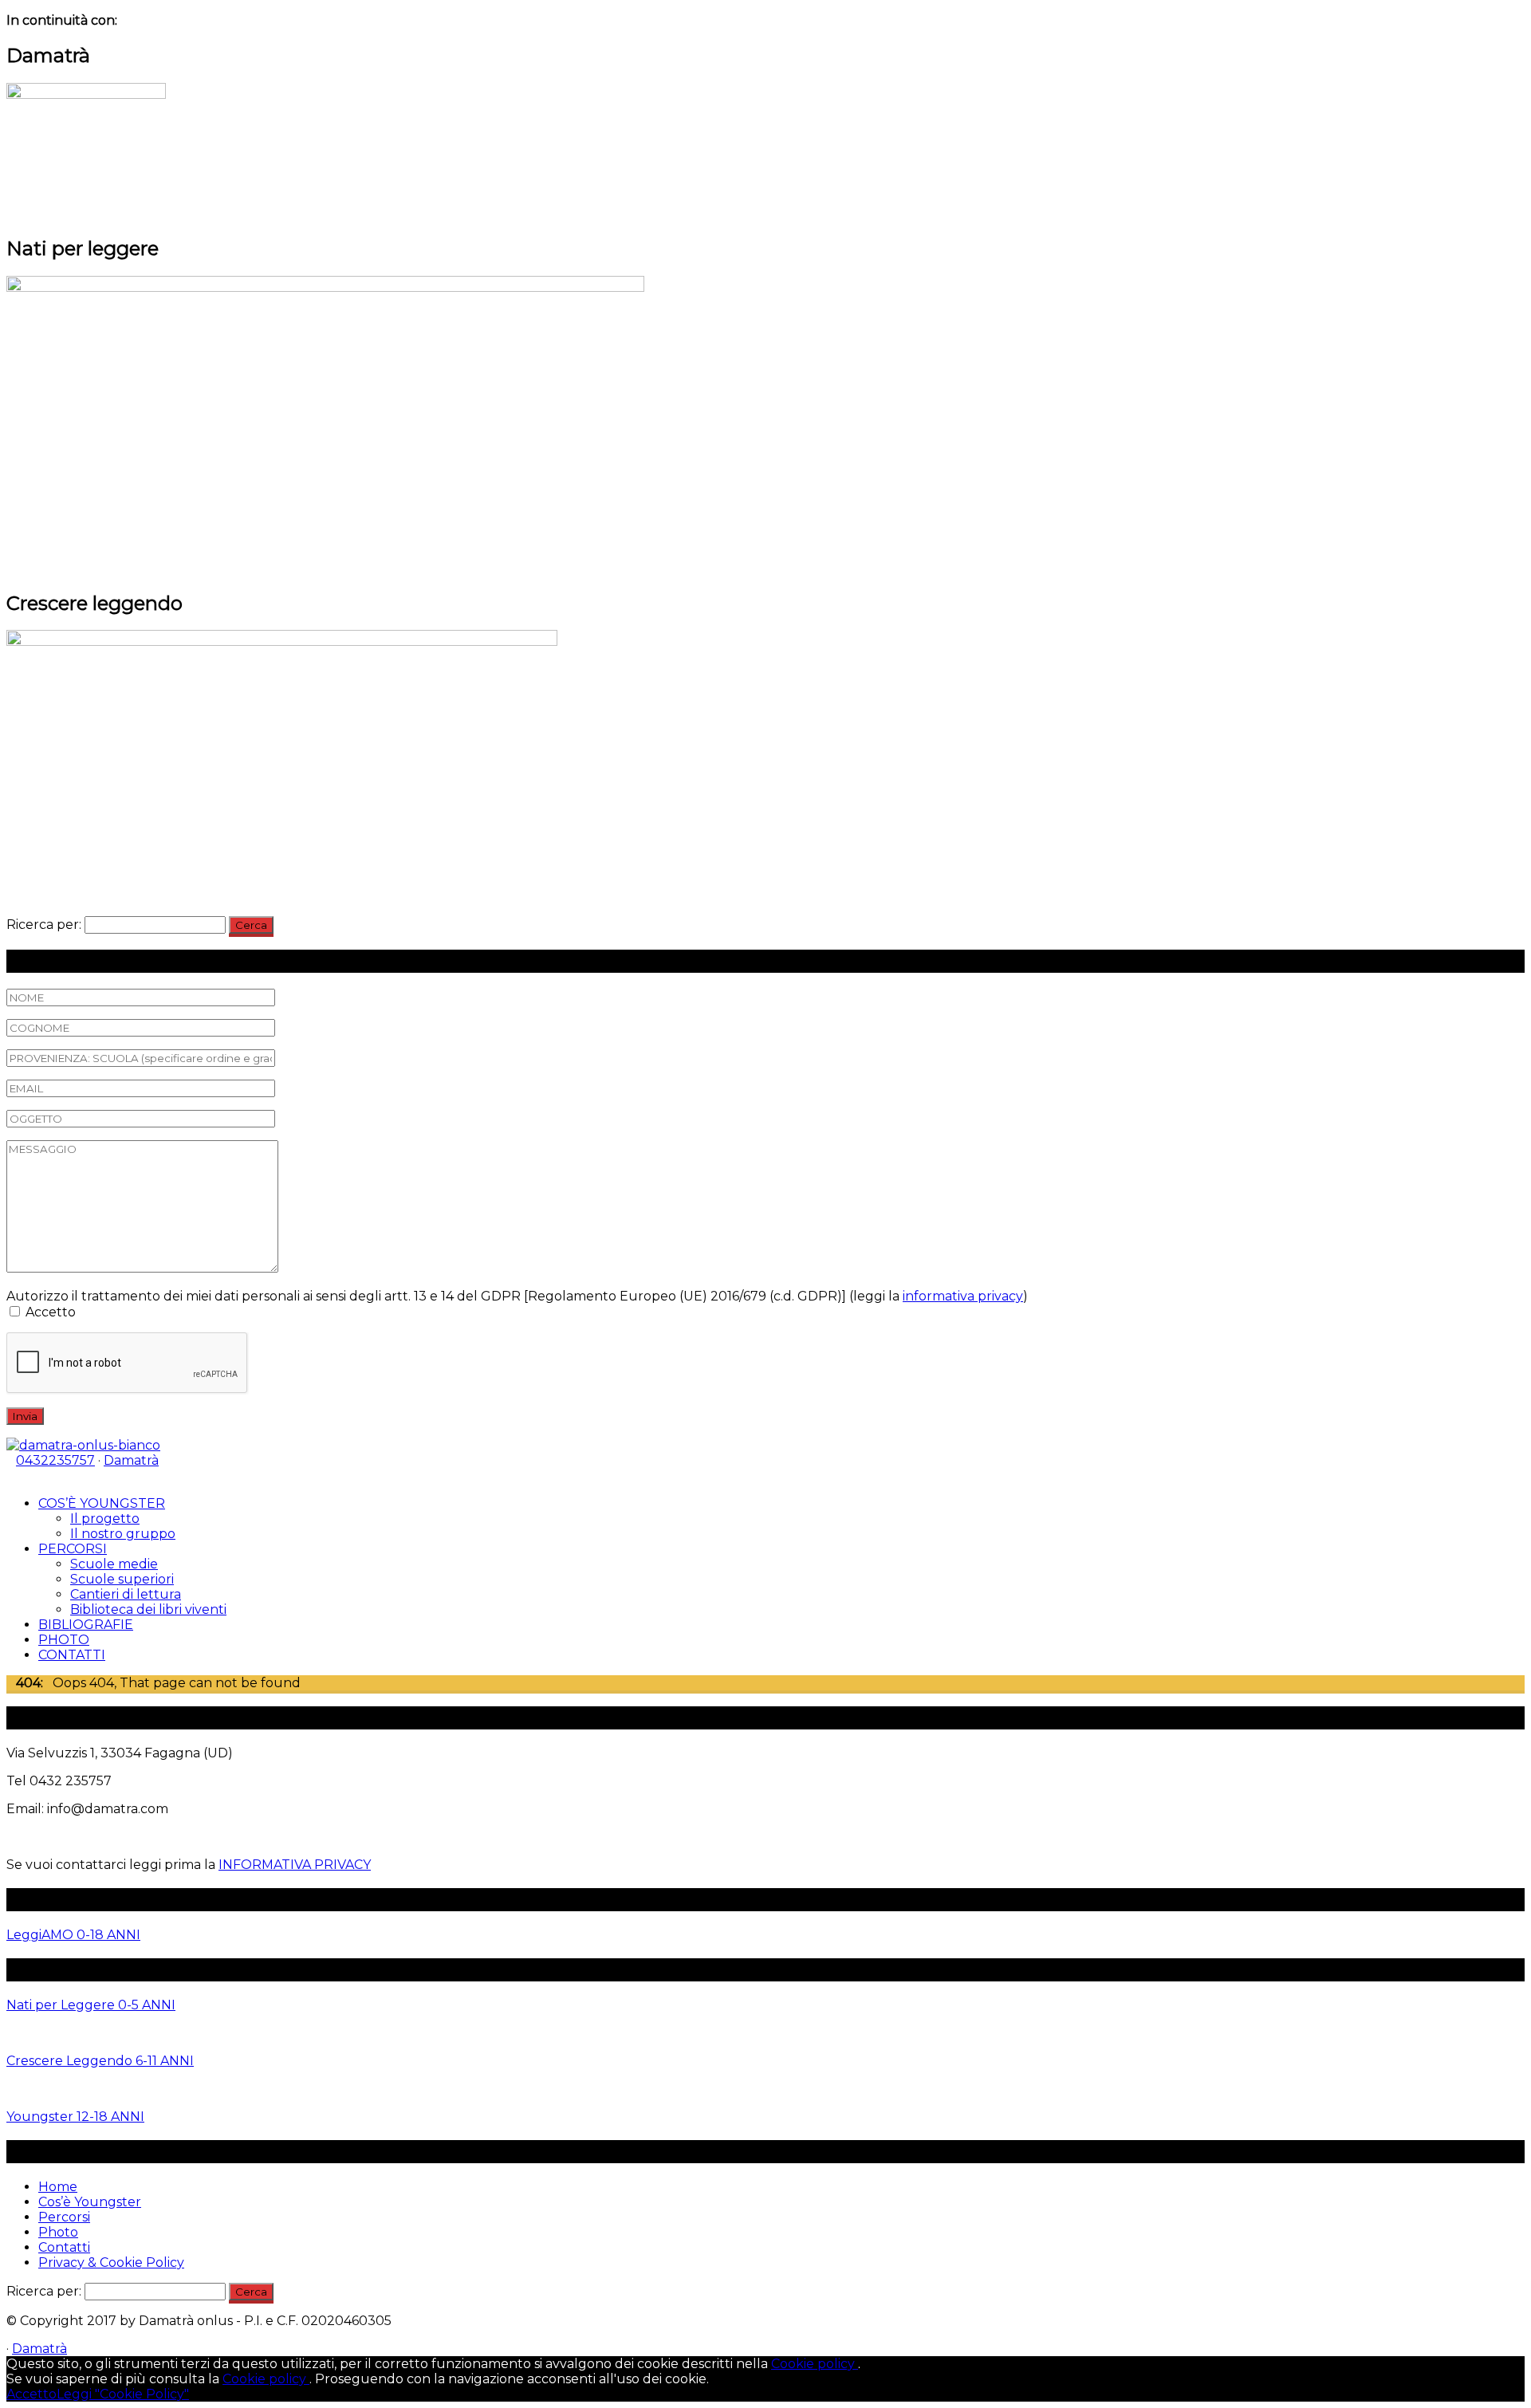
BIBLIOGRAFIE (86, 1625)
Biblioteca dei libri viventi (148, 1609)
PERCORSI (73, 1549)
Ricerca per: (44, 925)
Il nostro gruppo (123, 1534)
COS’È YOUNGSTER (102, 1503)
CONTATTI (72, 1655)
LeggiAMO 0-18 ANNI (73, 1935)
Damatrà (131, 1460)
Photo (58, 2232)
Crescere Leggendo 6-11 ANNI (100, 2061)
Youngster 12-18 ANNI (75, 2117)
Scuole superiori (122, 1579)
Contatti (64, 2247)
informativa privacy (963, 1296)
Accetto (31, 2394)
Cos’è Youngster (90, 2202)
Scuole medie (114, 1564)
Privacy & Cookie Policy (111, 2262)
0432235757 (55, 1460)
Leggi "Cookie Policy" (123, 2394)
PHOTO (64, 1640)
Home (58, 2187)
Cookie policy (815, 2364)
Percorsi (64, 2217)
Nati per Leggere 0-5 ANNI (91, 2005)
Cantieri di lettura (126, 1594)
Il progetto (105, 1519)
